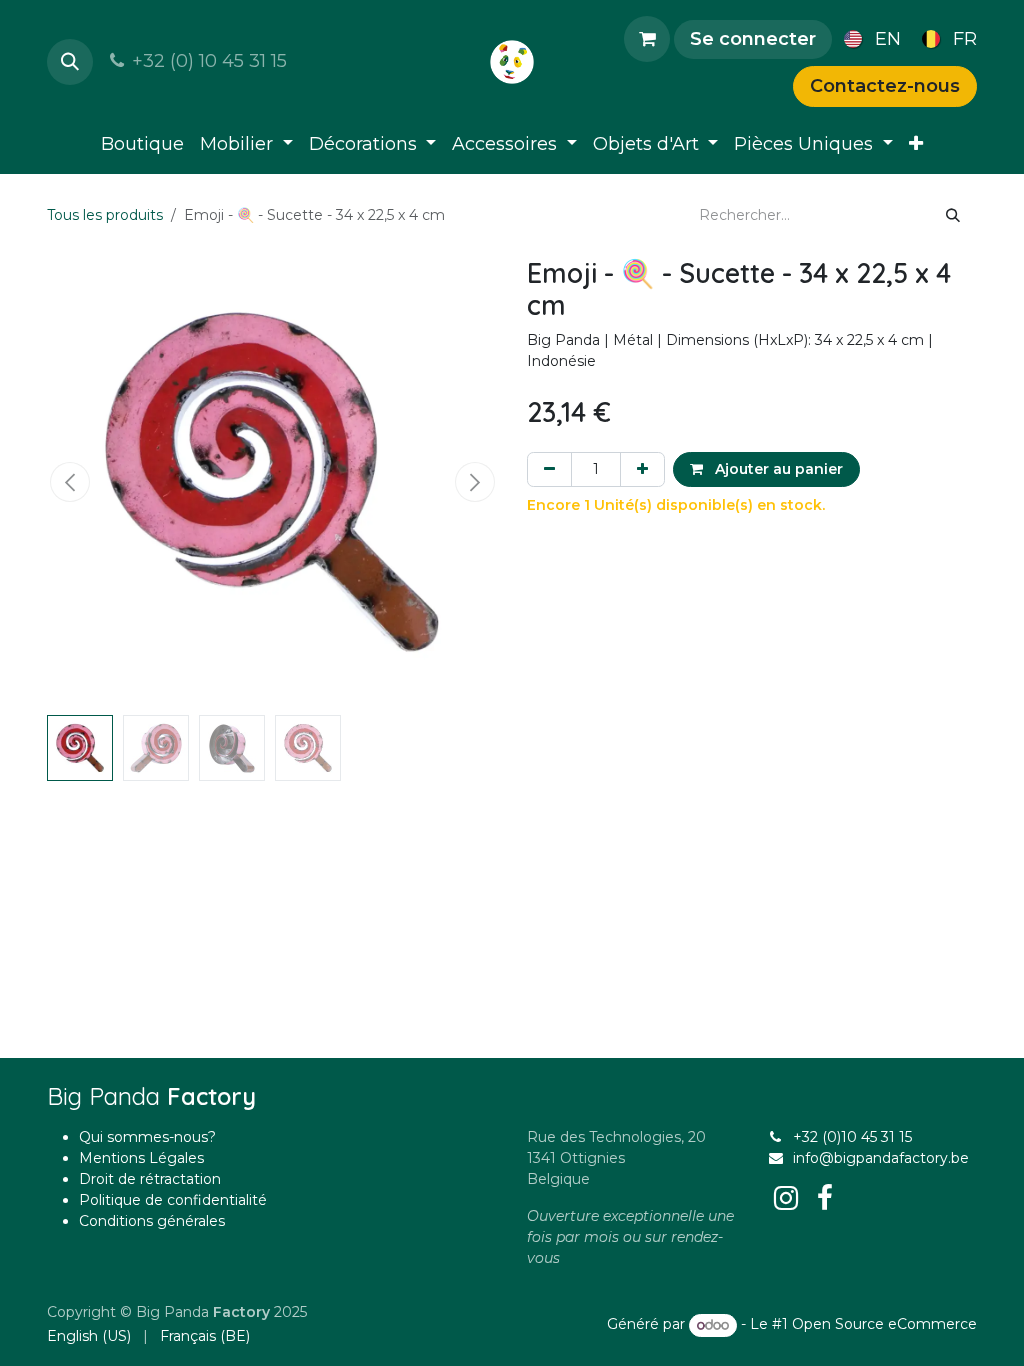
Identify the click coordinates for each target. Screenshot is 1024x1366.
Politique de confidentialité (173, 1200)
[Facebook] (825, 1198)
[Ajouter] (642, 469)
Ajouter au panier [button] (777, 469)
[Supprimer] (549, 469)
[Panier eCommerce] (647, 39)
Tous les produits (105, 215)
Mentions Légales (141, 1158)
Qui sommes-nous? (147, 1137)
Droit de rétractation (150, 1179)
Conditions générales (152, 1221)
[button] (70, 62)
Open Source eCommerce (884, 1325)
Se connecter (753, 39)
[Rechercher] (953, 215)
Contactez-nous (885, 86)
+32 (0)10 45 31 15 (852, 1137)
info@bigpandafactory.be (881, 1158)
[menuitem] (868, 39)
